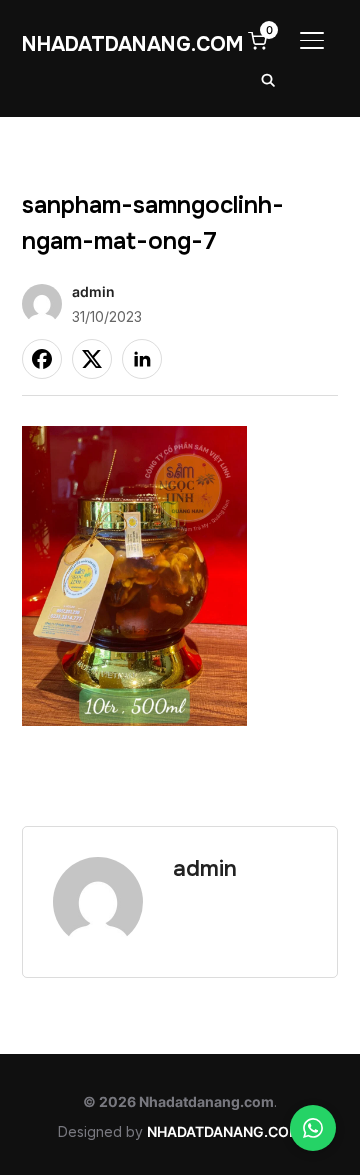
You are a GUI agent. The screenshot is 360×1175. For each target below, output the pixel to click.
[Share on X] (92, 359)
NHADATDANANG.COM (133, 44)
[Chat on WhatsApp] (313, 1128)
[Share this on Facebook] (42, 359)
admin (93, 291)
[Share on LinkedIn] (142, 359)
